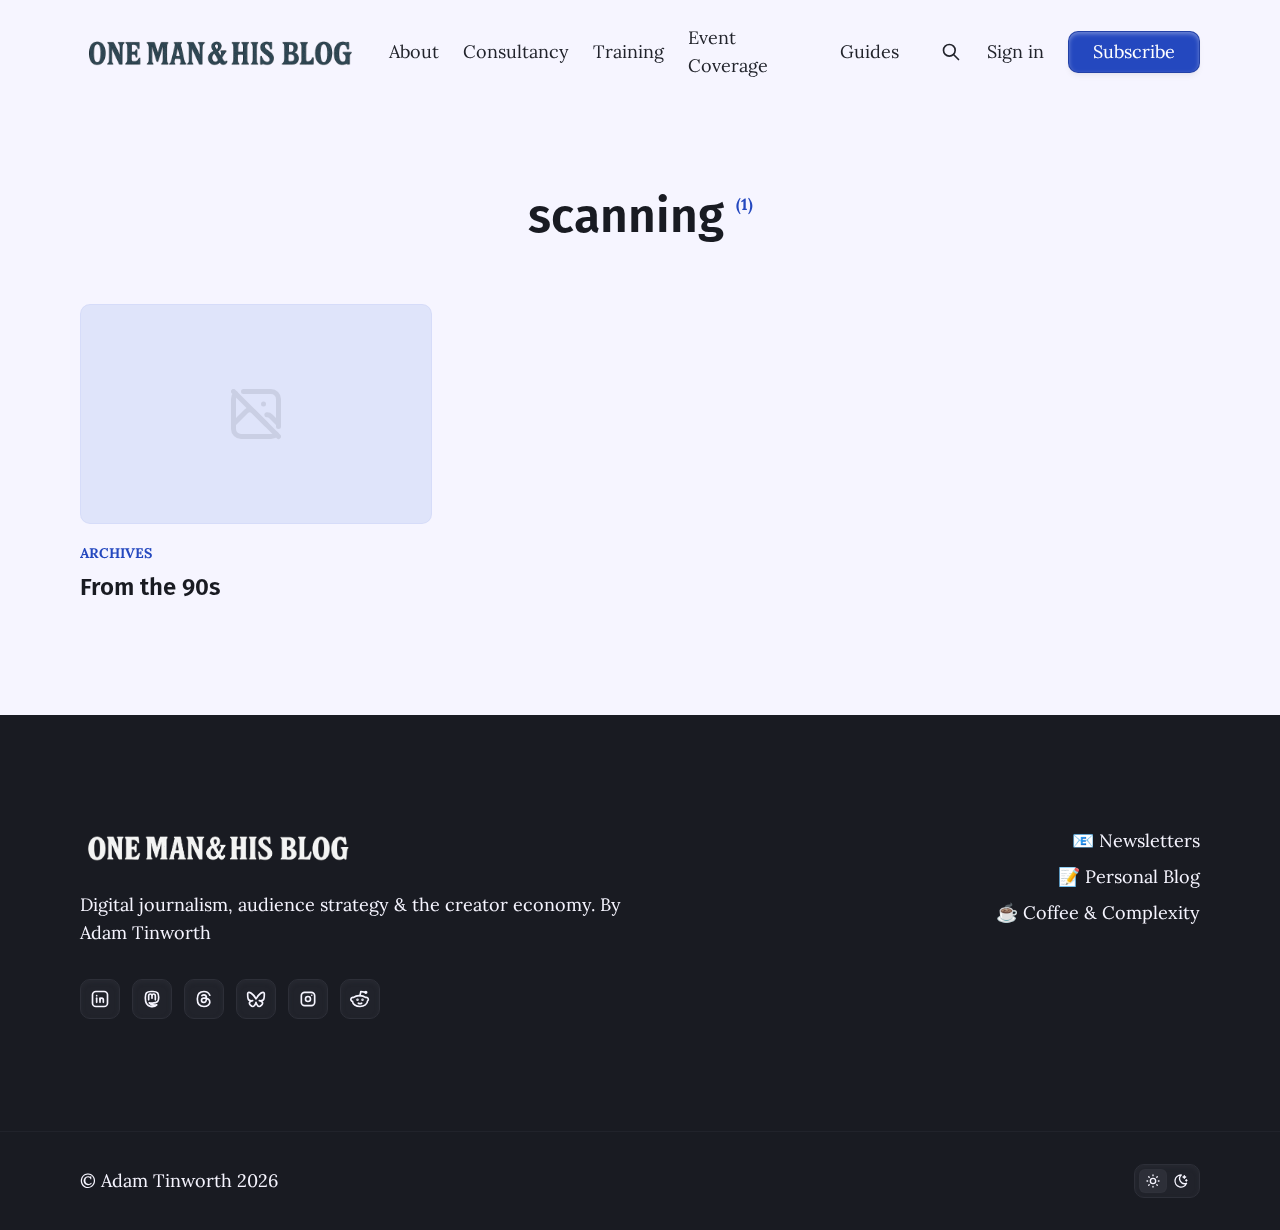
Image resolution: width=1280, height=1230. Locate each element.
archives (116, 553)
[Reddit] (360, 999)
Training (628, 51)
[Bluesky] (256, 999)
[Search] (951, 52)
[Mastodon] (152, 999)
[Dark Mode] (1167, 1181)
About (414, 51)
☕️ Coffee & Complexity (1098, 912)
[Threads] (204, 999)
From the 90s (150, 587)
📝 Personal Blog (1129, 876)
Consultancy (516, 51)
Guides (869, 51)
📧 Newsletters (1136, 840)
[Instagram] (308, 999)
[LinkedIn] (100, 999)
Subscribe (1134, 51)
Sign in (1015, 51)
